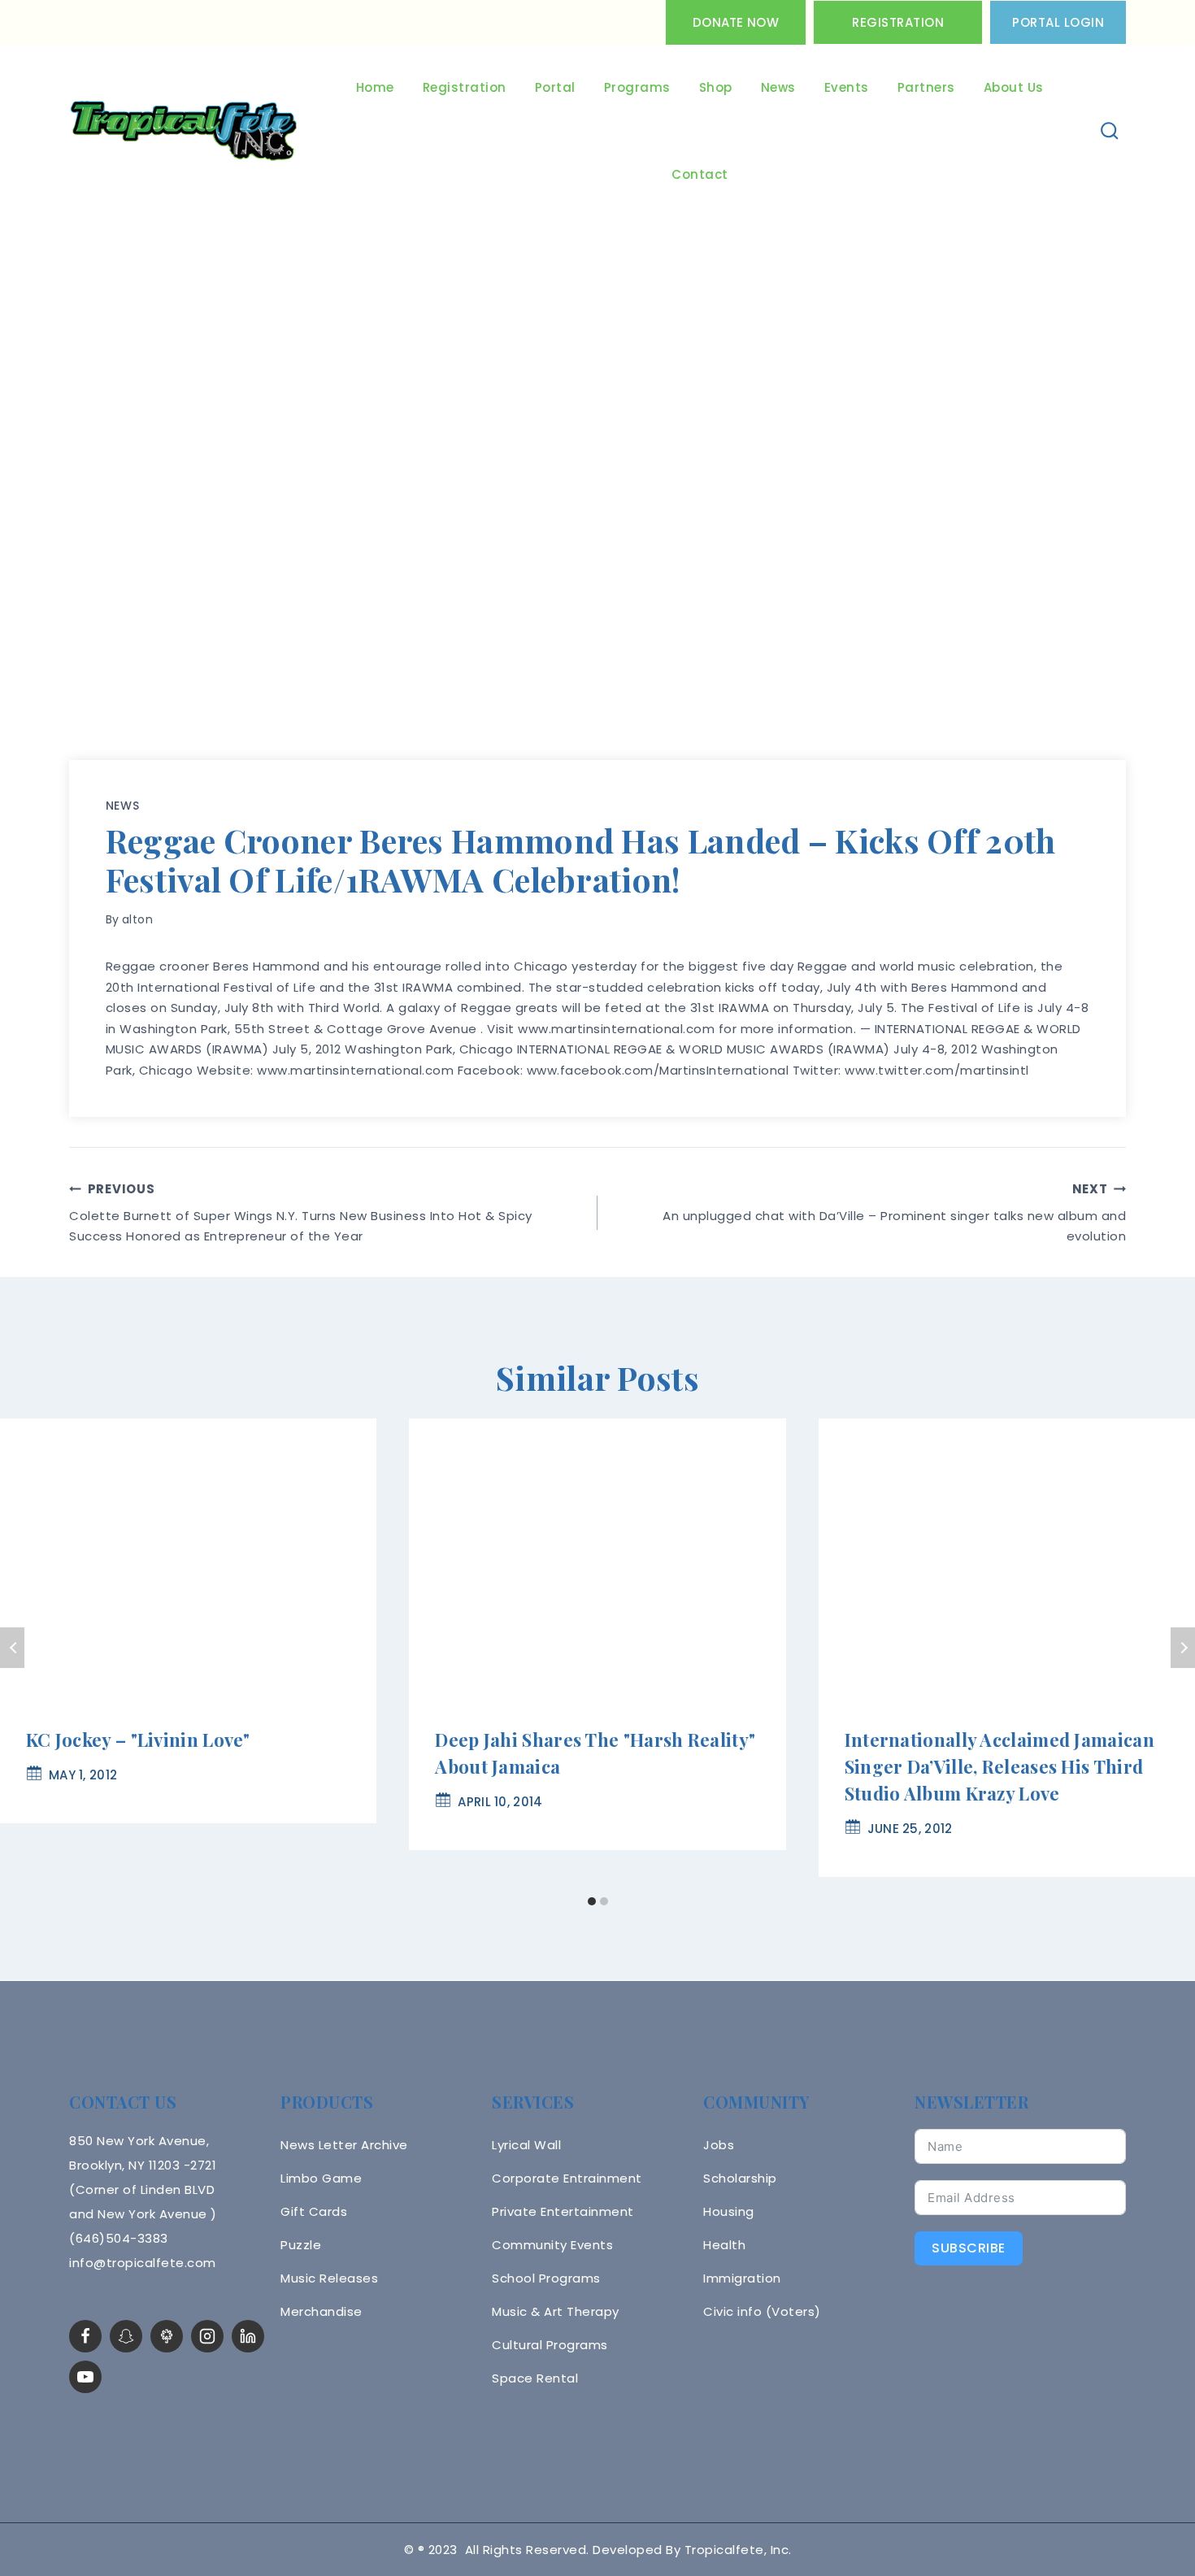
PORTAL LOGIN (1058, 22)
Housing (729, 2211)
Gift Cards (314, 2211)
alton (138, 919)
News (778, 87)
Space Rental (535, 2378)
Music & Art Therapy (556, 2311)
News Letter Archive (344, 2145)
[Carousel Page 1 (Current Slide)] (591, 1902)
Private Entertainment (563, 2211)
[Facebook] (85, 2336)
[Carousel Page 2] (604, 1902)
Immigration (742, 2278)
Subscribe (969, 2248)
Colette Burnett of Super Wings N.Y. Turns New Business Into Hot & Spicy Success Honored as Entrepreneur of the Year (301, 1213)
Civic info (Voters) (762, 2311)
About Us (1014, 87)
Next (1183, 1648)
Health (724, 2245)
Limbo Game (321, 2178)
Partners (926, 87)
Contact (700, 174)
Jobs (719, 2145)
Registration (898, 22)
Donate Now (736, 22)
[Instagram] (207, 2336)
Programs (637, 87)
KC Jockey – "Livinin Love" (138, 1740)
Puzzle (301, 2245)
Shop (716, 87)
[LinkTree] (167, 2336)
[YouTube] (85, 2377)
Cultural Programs (550, 2345)
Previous (12, 1648)
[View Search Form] (1110, 131)
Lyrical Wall (526, 2145)
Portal (555, 87)
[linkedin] (248, 2336)
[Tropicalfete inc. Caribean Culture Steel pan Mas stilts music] (184, 132)
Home (375, 87)
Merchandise (322, 2311)
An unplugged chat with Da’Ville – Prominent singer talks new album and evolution (894, 1213)
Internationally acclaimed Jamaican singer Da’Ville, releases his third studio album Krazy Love (999, 1766)
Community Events (552, 2245)
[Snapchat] (126, 2336)
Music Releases (329, 2278)
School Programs (546, 2278)
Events (847, 87)
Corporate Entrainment (567, 2178)
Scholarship (740, 2178)
